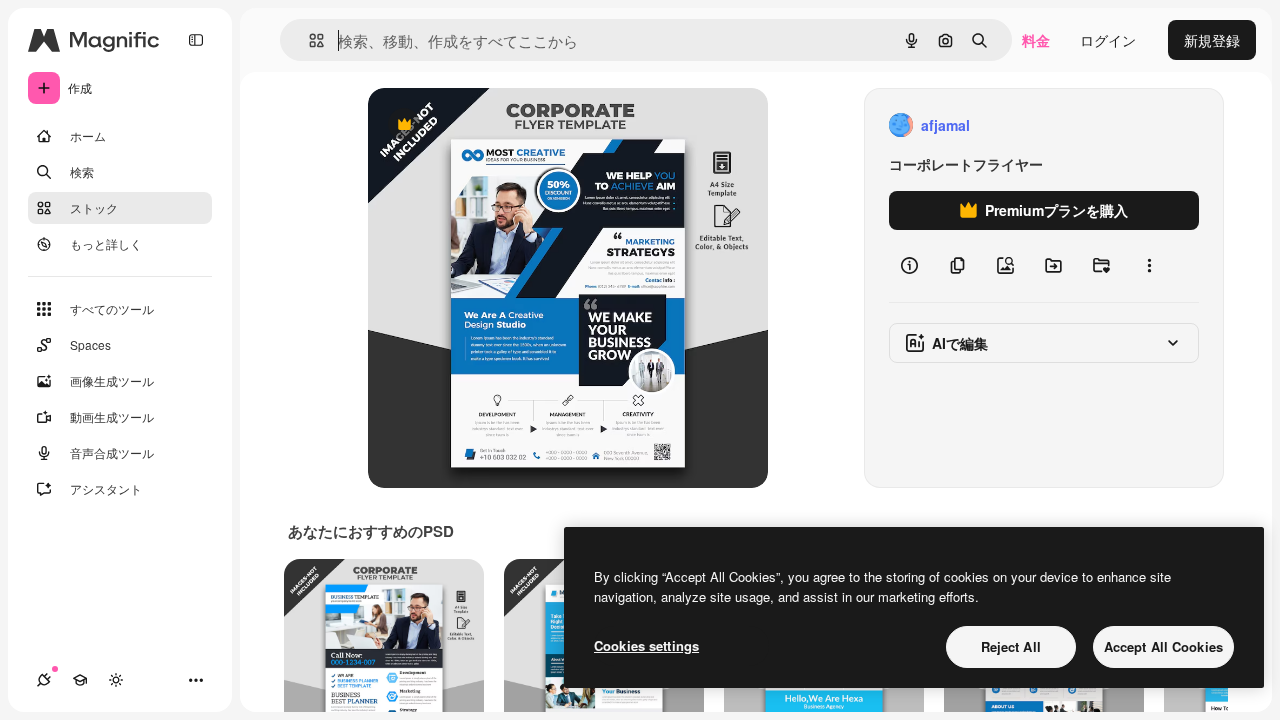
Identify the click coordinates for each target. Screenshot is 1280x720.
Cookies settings (646, 645)
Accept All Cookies (1163, 646)
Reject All (1011, 646)
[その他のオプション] (1149, 266)
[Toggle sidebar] (196, 40)
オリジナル (505, 125)
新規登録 (1212, 40)
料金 (1036, 40)
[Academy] (80, 680)
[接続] (44, 680)
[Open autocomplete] (308, 40)
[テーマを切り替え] (116, 680)
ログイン (1108, 40)
